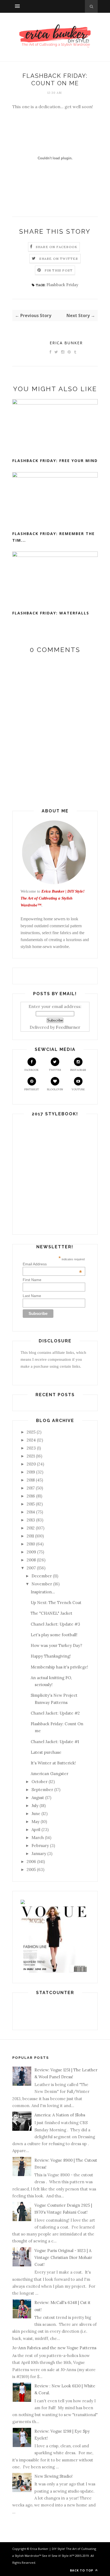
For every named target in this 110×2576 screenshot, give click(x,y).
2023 (31, 1448)
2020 (31, 1464)
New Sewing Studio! (54, 2476)
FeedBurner (68, 1027)
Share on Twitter (59, 259)
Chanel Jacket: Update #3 (55, 1624)
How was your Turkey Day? (56, 1645)
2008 (31, 1560)
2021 (31, 1456)
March (38, 1838)
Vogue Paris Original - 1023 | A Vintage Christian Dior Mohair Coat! (63, 2258)
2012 (31, 1528)
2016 (31, 1496)
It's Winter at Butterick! (53, 1763)
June (36, 1814)
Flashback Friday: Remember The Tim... (54, 537)
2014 (31, 1512)
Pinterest (32, 1089)
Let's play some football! (54, 1635)
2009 (31, 1552)
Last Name (32, 1296)
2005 (31, 1870)
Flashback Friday (62, 285)
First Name (32, 1280)
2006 (31, 1862)
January (39, 1854)
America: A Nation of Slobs (60, 2115)
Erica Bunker (66, 343)
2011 (30, 1536)
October (40, 1782)
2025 (31, 1432)
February (40, 1846)
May (36, 1822)
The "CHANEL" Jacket (52, 1613)
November (42, 1584)
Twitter (55, 1070)
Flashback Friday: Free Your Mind (55, 461)
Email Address (52, 1264)
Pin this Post (59, 270)
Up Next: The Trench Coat (56, 1603)
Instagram (78, 1070)
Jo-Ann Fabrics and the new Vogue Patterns (54, 2348)
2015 (31, 1504)
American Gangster (50, 1774)
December (42, 1576)
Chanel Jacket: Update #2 (55, 1713)
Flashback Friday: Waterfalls (51, 613)
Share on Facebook (57, 247)
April (36, 1830)
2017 (31, 1488)
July (35, 1806)
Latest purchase (46, 1752)
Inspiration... (43, 1592)
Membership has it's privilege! (59, 1667)
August (38, 1798)
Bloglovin (55, 1089)
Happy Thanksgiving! (51, 1656)
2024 (31, 1440)
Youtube (78, 1089)
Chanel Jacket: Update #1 (55, 1742)
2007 (31, 1568)
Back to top (82, 2570)
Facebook (32, 1070)
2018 (31, 1480)
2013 (31, 1520)
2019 (31, 1472)
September (42, 1790)
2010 (31, 1544)
